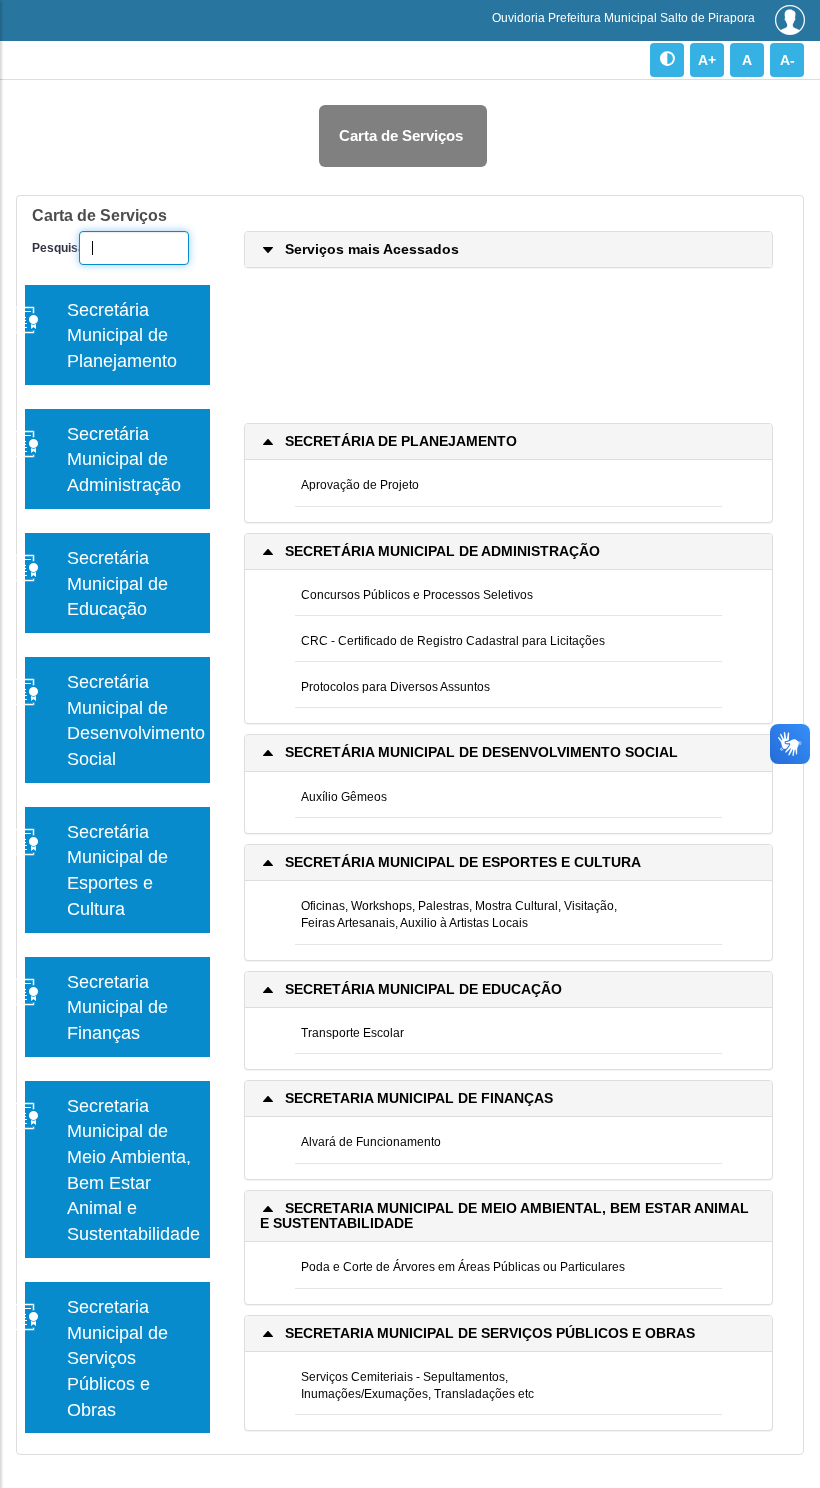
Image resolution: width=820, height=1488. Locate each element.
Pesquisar (48, 248)
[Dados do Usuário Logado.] (790, 20)
